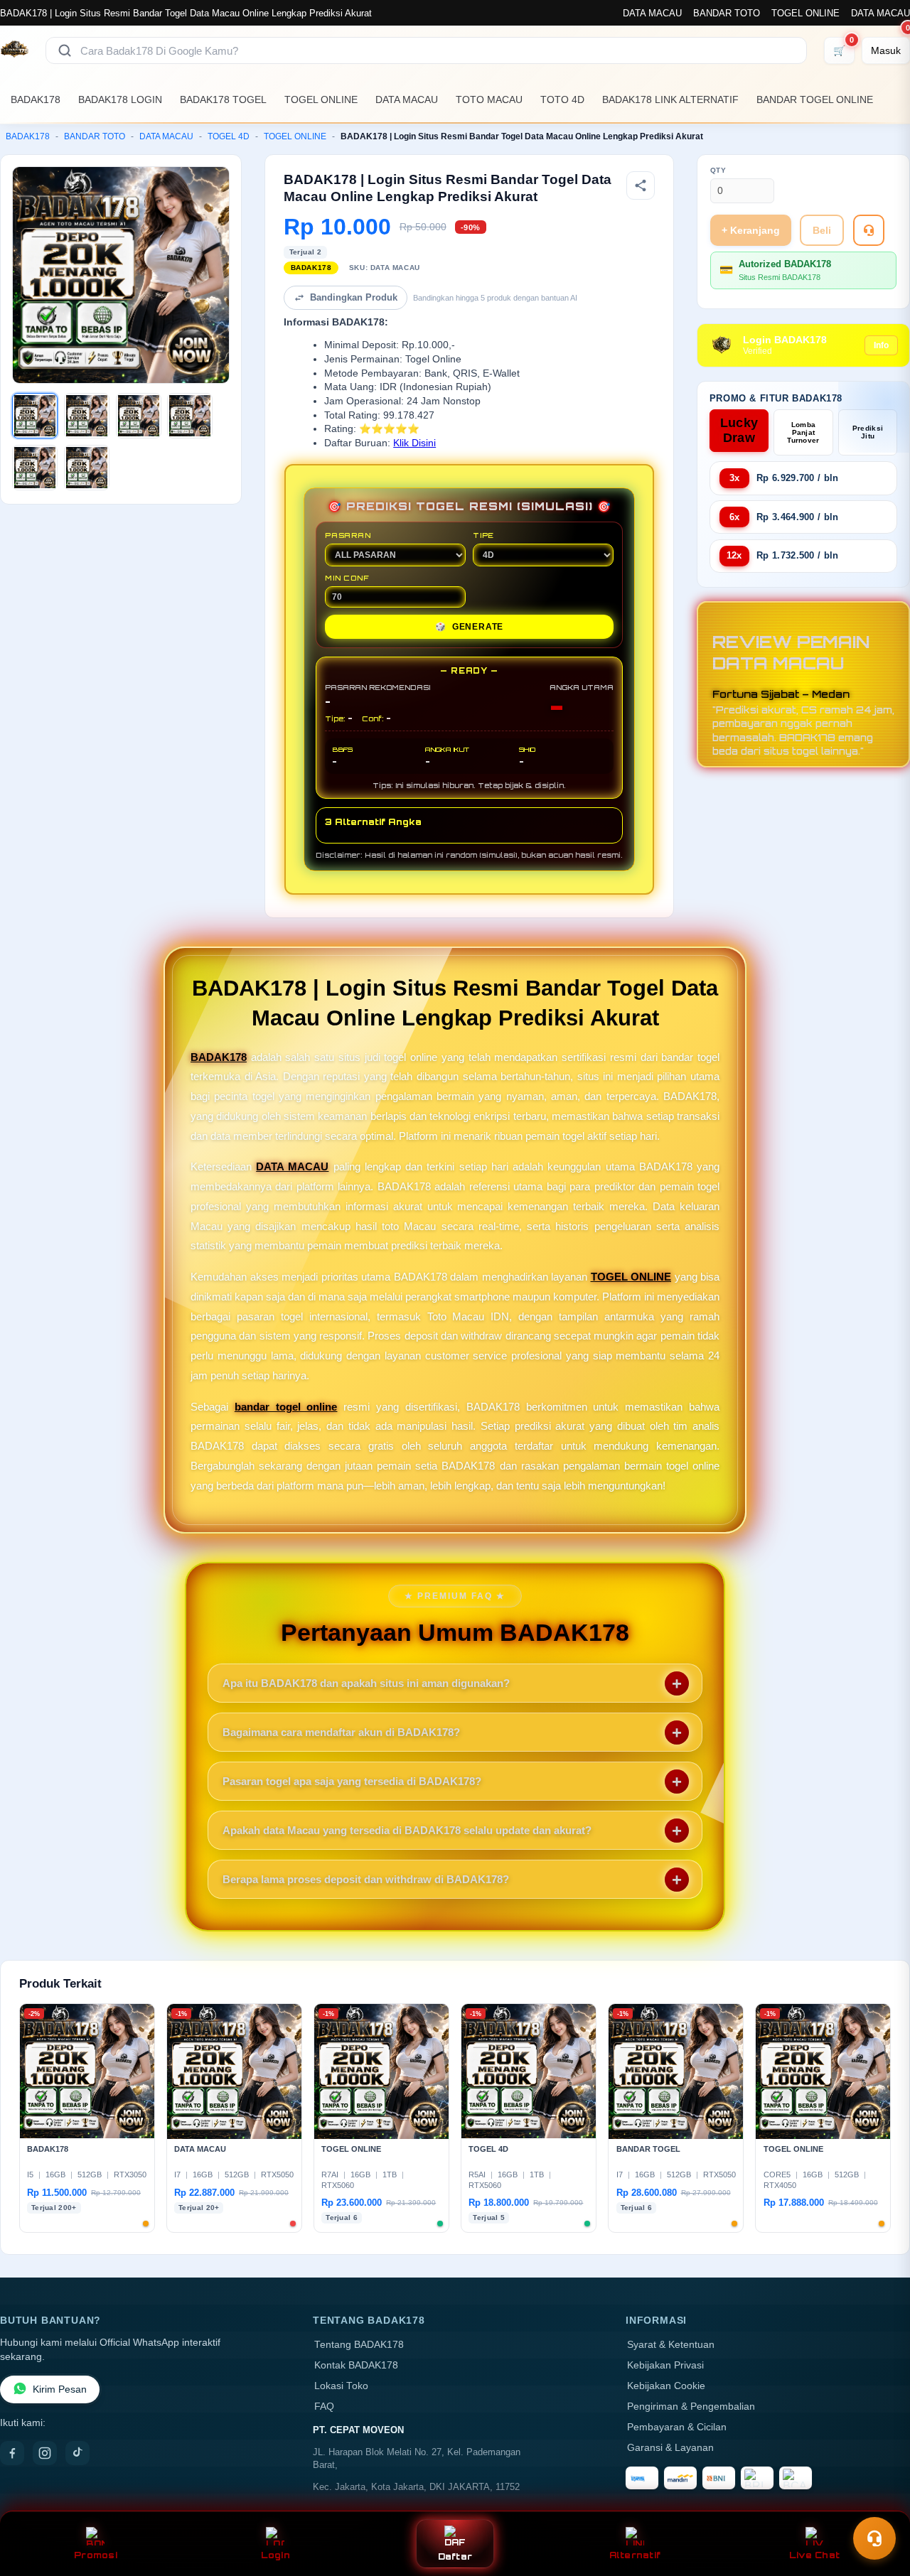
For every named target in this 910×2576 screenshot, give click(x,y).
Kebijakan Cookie (666, 2386)
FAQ (324, 2407)
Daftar (455, 2556)
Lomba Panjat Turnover (803, 432)
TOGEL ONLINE (805, 13)
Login (275, 2555)
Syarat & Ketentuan (671, 2345)
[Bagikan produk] (641, 185)
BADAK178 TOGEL (223, 99)
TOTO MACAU (489, 99)
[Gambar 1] (35, 416)
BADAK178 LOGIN (120, 99)
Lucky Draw (739, 430)
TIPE (483, 535)
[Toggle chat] (874, 2538)
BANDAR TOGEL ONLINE (815, 99)
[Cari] (65, 50)
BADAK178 (36, 99)
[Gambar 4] (190, 416)
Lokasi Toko (341, 2386)
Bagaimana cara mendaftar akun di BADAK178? (341, 1732)
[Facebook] (12, 2453)
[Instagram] (45, 2453)
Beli (822, 230)
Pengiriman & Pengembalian (691, 2407)
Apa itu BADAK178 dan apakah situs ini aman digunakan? (366, 1683)
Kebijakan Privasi (665, 2365)
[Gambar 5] (35, 468)
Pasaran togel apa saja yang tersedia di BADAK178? (352, 1781)
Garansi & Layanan (670, 2448)
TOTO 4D (562, 99)
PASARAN (348, 535)
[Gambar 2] (87, 416)
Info (881, 345)
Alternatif (635, 2555)
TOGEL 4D (229, 136)
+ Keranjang (751, 230)
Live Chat (814, 2555)
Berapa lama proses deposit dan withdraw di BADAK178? (366, 1879)
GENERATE (469, 627)
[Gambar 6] (87, 468)
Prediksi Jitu (868, 432)
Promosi (96, 2555)
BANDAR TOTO (727, 13)
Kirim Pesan (60, 2389)
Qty (718, 170)
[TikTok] (77, 2453)
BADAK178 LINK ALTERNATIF (670, 99)
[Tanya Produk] (869, 230)
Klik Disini (414, 443)
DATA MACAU (652, 13)
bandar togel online (286, 1407)
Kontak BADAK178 (356, 2365)
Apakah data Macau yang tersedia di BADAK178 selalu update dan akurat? (407, 1830)
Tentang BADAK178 (359, 2345)
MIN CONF (347, 578)
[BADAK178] (14, 50)
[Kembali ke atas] (879, 2504)
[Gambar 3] (139, 416)
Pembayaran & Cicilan (677, 2427)
